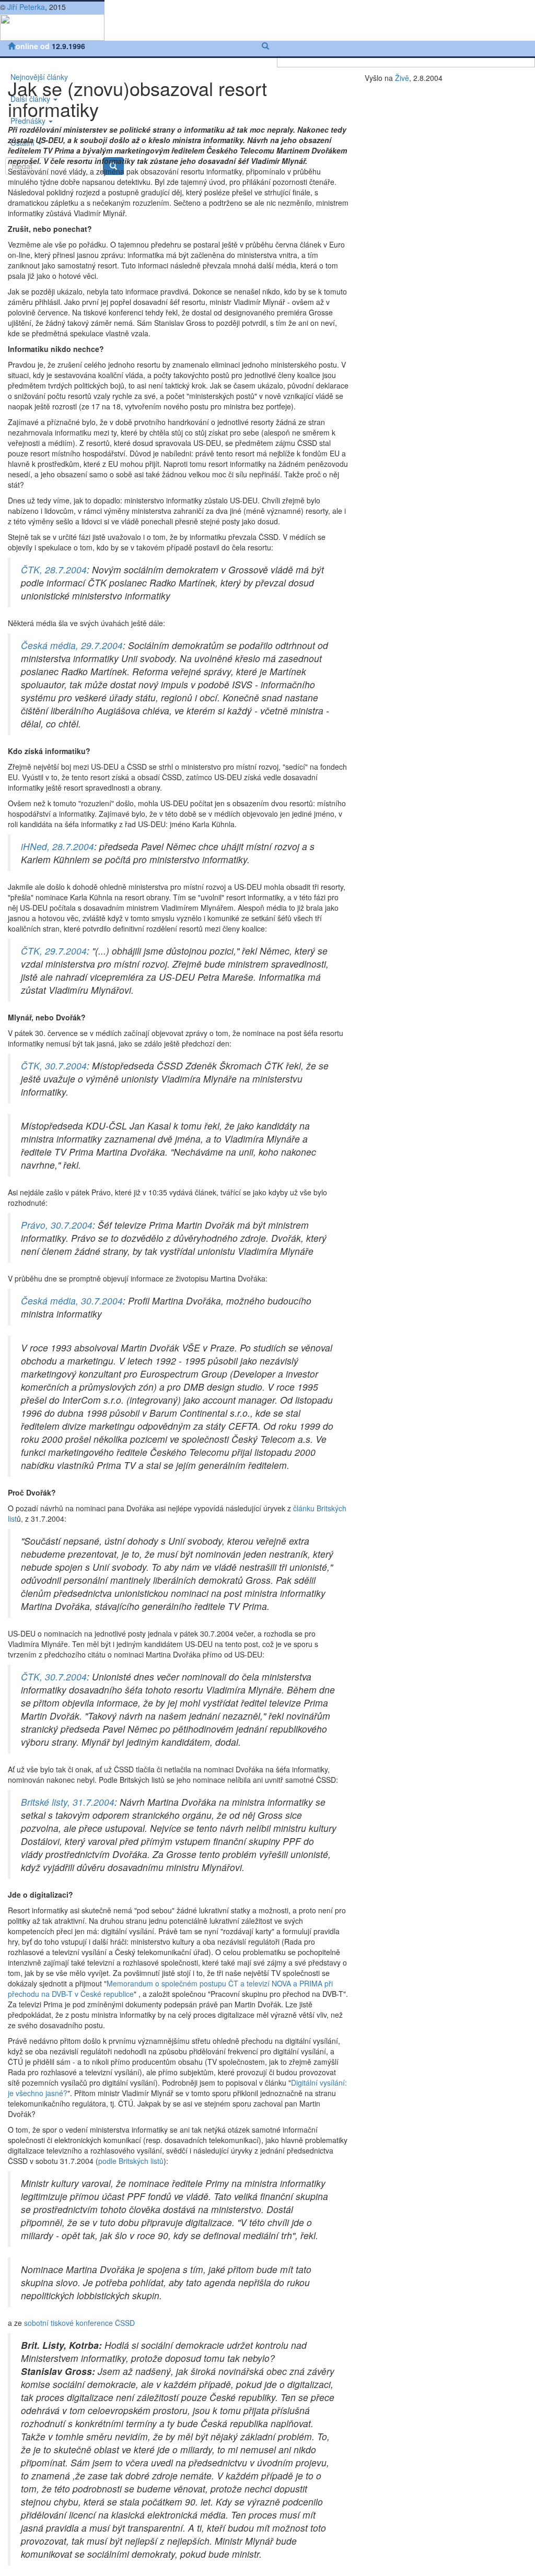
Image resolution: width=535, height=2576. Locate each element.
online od (34, 46)
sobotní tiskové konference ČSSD (79, 2323)
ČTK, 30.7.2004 (54, 1066)
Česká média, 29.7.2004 (72, 645)
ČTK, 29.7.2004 (54, 951)
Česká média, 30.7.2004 (72, 1301)
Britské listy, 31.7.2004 (68, 1802)
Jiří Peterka (26, 7)
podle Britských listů (131, 2161)
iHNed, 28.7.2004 (57, 846)
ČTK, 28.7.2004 (54, 569)
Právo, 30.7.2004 (57, 1225)
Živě (402, 78)
